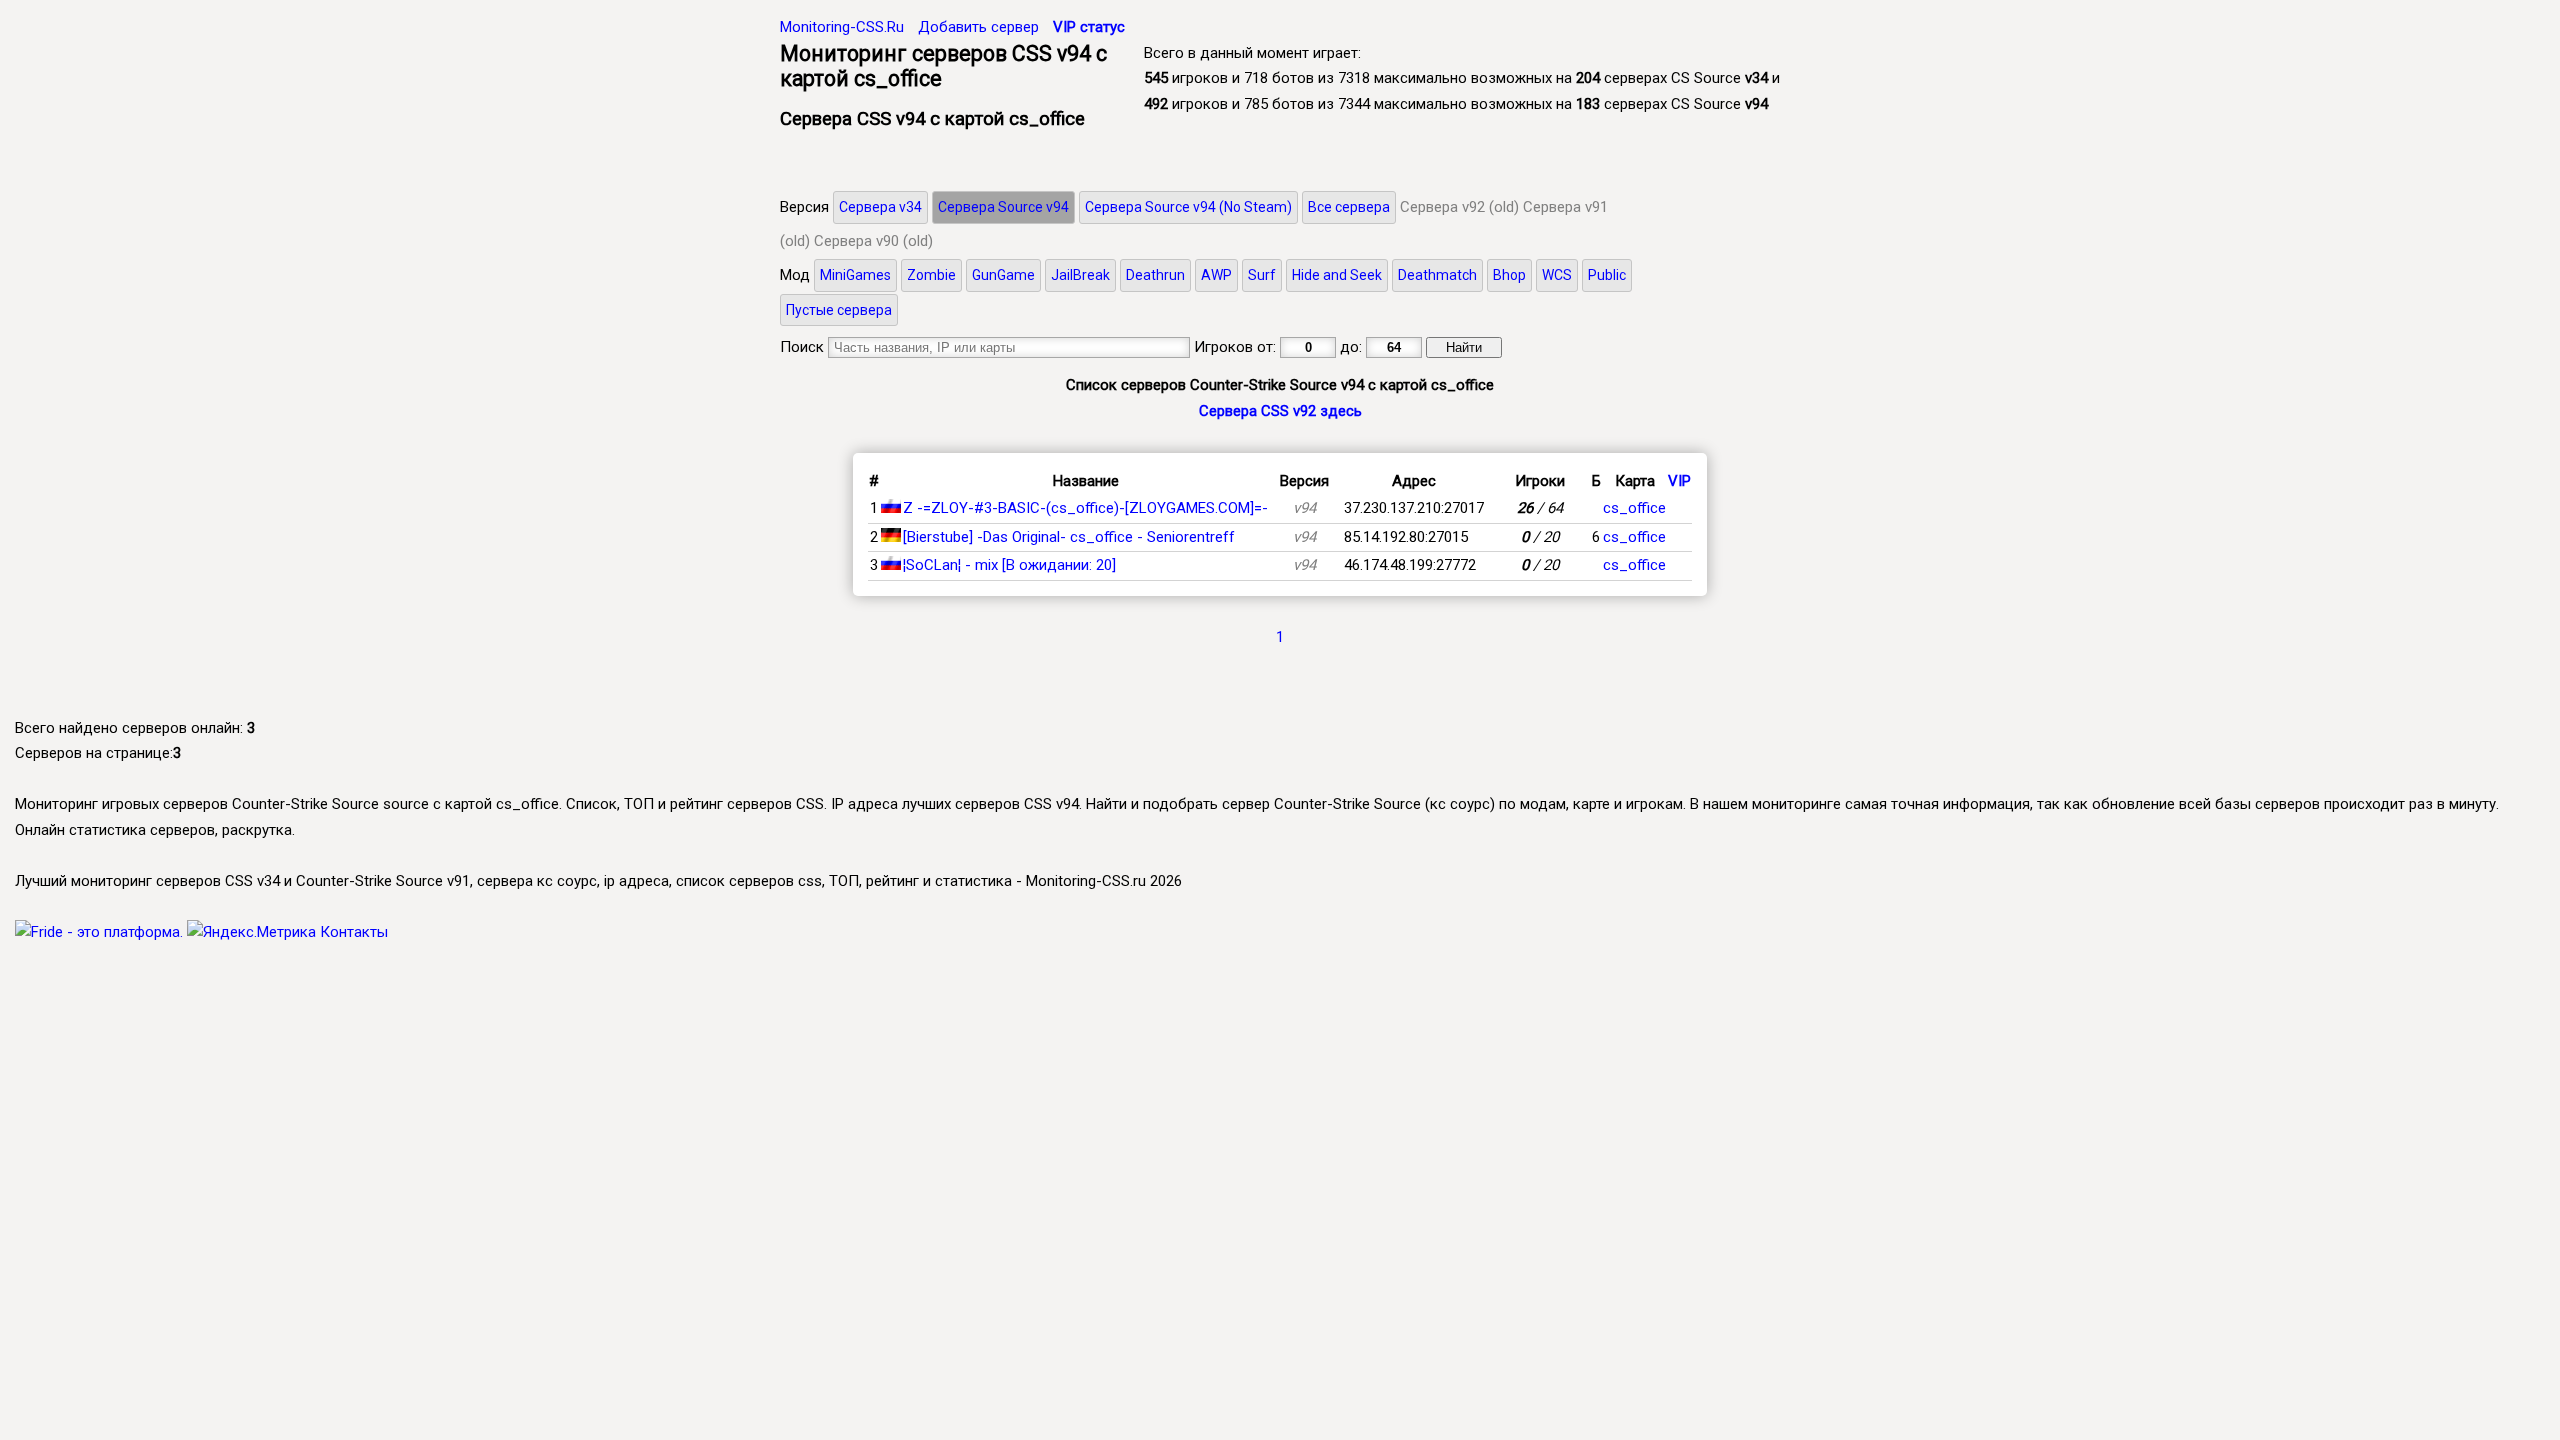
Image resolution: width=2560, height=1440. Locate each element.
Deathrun (1155, 275)
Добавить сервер (978, 27)
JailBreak (1080, 275)
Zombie (931, 275)
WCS (1557, 275)
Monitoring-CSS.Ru (842, 27)
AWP (1216, 275)
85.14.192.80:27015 (1406, 537)
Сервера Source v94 (1003, 207)
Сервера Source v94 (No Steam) (1188, 207)
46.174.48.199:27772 (1410, 565)
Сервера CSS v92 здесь (1280, 411)
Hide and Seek (1337, 275)
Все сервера (1349, 207)
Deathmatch (1437, 275)
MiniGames (855, 275)
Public (1607, 275)
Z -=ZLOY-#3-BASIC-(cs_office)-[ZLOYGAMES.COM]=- (1085, 508)
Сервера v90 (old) (873, 241)
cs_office (1634, 508)
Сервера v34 (880, 207)
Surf (1262, 275)
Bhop (1509, 275)
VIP (1679, 481)
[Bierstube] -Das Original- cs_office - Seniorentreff (1069, 537)
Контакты (354, 932)
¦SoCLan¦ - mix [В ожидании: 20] (1009, 565)
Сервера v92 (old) (1459, 207)
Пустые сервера (839, 310)
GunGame (1003, 275)
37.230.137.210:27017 (1414, 508)
